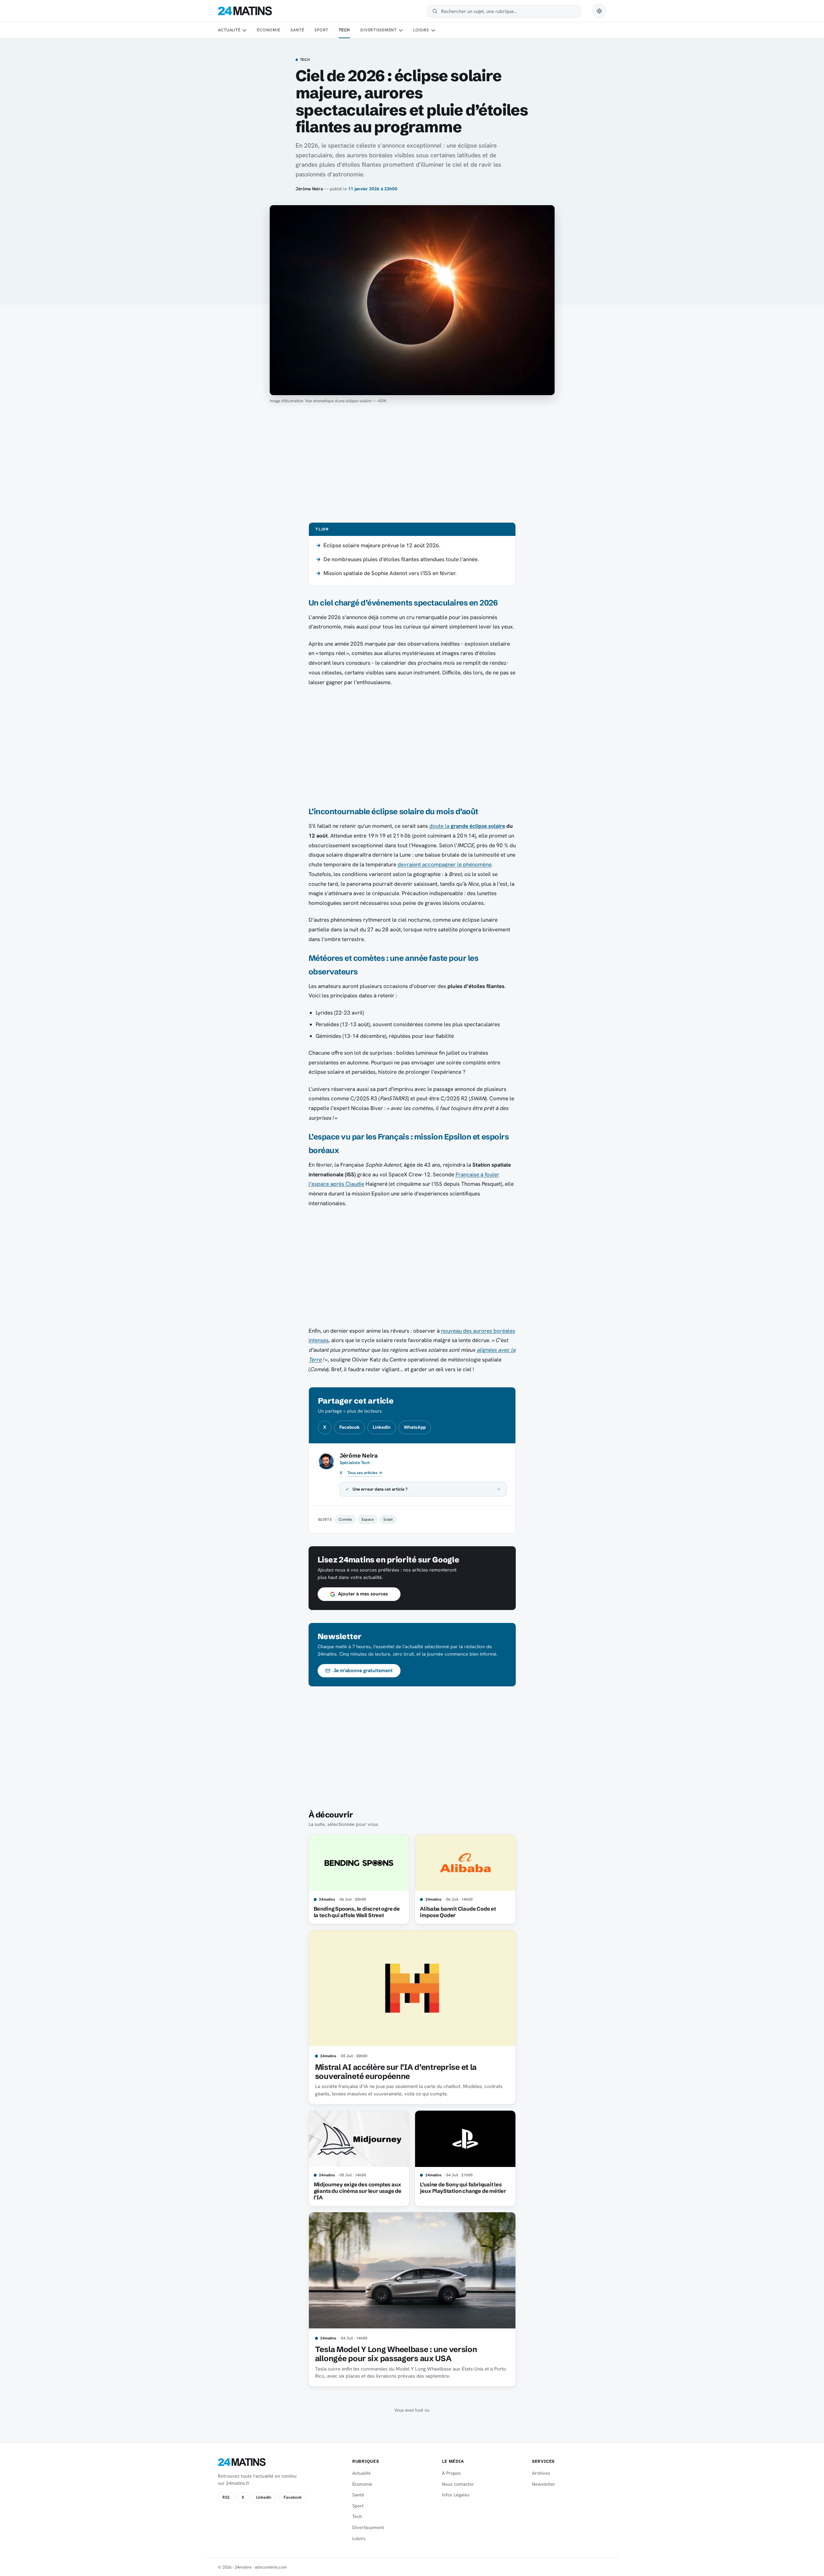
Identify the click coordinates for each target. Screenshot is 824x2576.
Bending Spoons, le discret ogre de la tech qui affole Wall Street (357, 1912)
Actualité (229, 30)
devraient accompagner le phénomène (445, 864)
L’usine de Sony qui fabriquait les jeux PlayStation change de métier (463, 2188)
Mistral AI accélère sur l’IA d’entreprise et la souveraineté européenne (396, 2072)
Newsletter (544, 2484)
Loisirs (421, 30)
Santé (297, 30)
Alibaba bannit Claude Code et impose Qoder (458, 1912)
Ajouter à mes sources (363, 1594)
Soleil (388, 1519)
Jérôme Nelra (309, 189)
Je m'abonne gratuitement (363, 1671)
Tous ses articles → (365, 1473)
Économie (268, 30)
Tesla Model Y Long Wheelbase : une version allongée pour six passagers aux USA (396, 2354)
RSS (226, 2497)
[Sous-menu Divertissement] (401, 30)
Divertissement (378, 30)
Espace (368, 1519)
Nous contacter (458, 2484)
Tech (344, 30)
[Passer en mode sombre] (599, 11)
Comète (345, 1519)
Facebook (350, 1427)
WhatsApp (415, 1427)
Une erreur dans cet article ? (380, 1489)
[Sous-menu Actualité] (244, 30)
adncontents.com (271, 2567)
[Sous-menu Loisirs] (433, 30)
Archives (541, 2473)
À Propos (451, 2473)
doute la (467, 826)
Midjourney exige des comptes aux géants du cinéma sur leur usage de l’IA (358, 2191)
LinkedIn (382, 1427)
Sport (321, 30)
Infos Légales (456, 2495)
